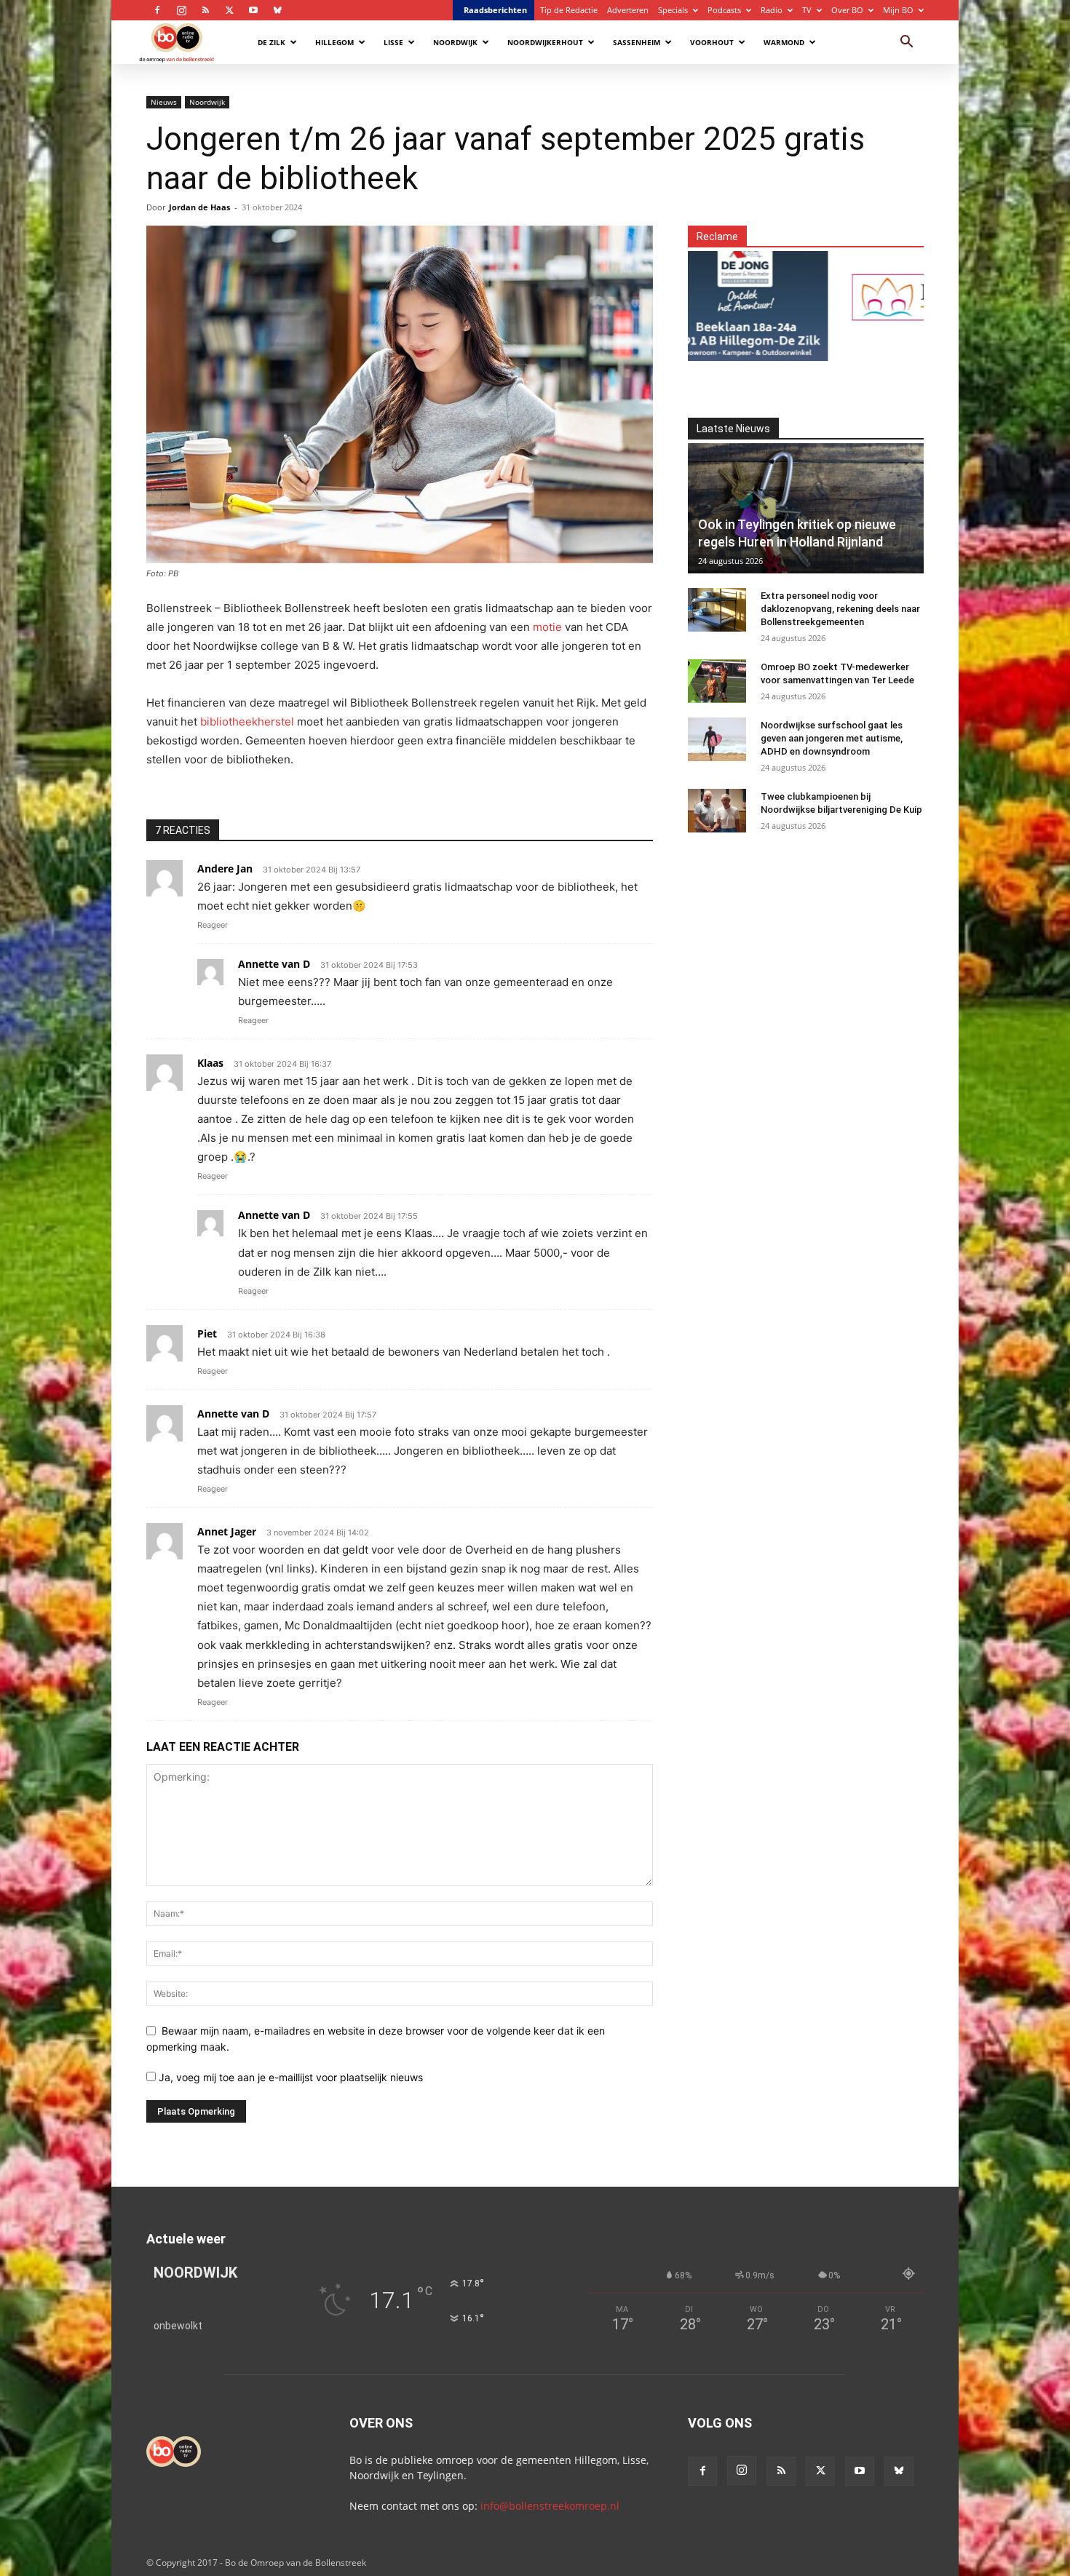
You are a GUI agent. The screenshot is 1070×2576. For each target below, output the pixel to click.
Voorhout (712, 42)
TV (807, 10)
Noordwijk (455, 42)
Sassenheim (637, 42)
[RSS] (205, 10)
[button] (906, 43)
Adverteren (628, 10)
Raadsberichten (495, 10)
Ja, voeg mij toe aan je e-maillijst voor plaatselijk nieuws (289, 2077)
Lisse (393, 42)
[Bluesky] (277, 10)
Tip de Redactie (569, 10)
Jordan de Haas (199, 207)
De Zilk (272, 42)
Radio (772, 10)
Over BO (847, 10)
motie (547, 627)
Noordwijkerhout (545, 42)
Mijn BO (898, 10)
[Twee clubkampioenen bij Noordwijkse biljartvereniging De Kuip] (717, 811)
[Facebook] (157, 10)
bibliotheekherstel (247, 721)
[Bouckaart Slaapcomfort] (875, 297)
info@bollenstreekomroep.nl (550, 2506)
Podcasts (724, 10)
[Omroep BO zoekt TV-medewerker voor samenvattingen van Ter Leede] (717, 681)
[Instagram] (181, 10)
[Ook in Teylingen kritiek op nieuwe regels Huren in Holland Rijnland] (806, 508)
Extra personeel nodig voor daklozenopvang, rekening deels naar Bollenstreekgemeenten (840, 609)
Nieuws (164, 102)
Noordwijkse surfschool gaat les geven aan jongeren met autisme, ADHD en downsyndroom (832, 738)
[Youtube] (253, 10)
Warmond (784, 42)
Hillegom (334, 42)
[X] (229, 10)
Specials (673, 10)
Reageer (213, 925)
